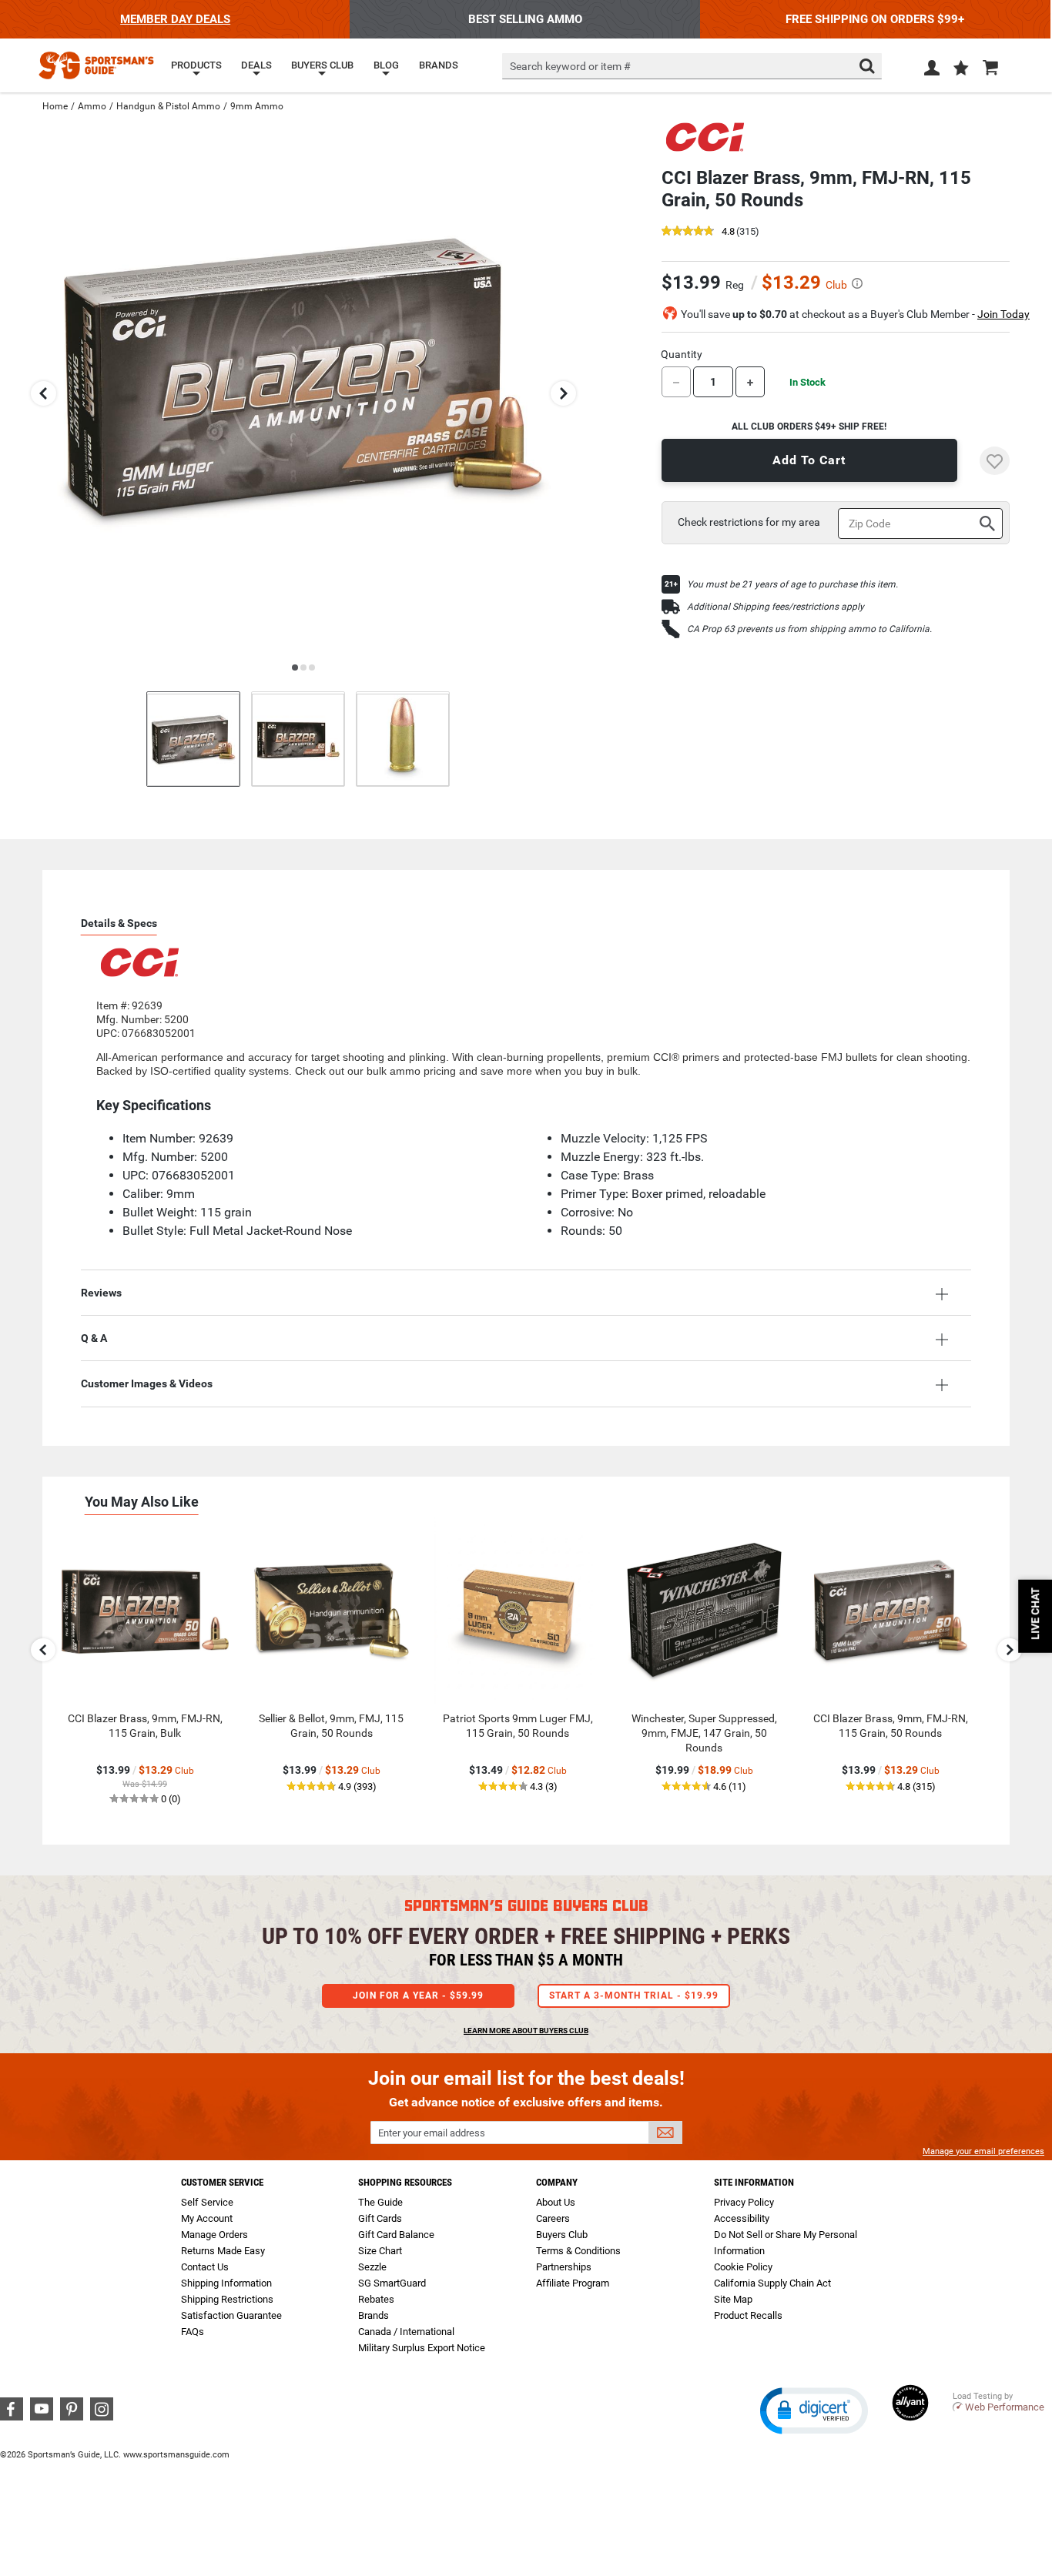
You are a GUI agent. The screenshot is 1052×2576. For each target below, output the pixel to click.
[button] (961, 69)
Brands (374, 2315)
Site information (754, 2182)
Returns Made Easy (223, 2251)
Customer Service (222, 2182)
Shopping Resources (405, 2182)
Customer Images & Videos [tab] (147, 1383)
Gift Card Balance (396, 2235)
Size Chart (380, 2251)
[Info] (857, 283)
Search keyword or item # (570, 66)
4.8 (728, 232)
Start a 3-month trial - (634, 1996)
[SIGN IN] (932, 71)
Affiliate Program (573, 2283)
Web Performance (1005, 2407)
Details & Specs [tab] (119, 923)
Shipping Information (226, 2283)
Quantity (682, 354)
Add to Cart (809, 460)
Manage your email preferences (983, 2151)
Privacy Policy (744, 2202)
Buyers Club (562, 2235)
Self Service (207, 2202)
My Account (207, 2218)
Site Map (733, 2299)
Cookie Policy (743, 2267)
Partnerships (564, 2267)
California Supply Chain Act (772, 2283)
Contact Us (205, 2267)
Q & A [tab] (94, 1338)
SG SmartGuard (392, 2283)
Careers (553, 2218)
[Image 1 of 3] (193, 739)
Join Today (1003, 314)
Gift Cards (380, 2218)
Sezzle (372, 2267)
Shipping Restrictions (227, 2299)
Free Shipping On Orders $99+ (875, 19)
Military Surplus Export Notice (422, 2348)
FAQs (193, 2332)
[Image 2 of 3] (298, 739)
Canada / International (406, 2332)
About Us (556, 2202)
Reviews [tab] (101, 1293)
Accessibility (742, 2218)
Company (557, 2182)
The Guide (380, 2202)
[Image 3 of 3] (403, 739)
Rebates (376, 2299)
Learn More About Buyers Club (526, 2031)
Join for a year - (418, 1996)
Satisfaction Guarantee (231, 2315)
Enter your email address (432, 2133)
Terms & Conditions (578, 2251)
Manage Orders (214, 2235)
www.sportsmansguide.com (176, 2455)
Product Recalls (748, 2315)
